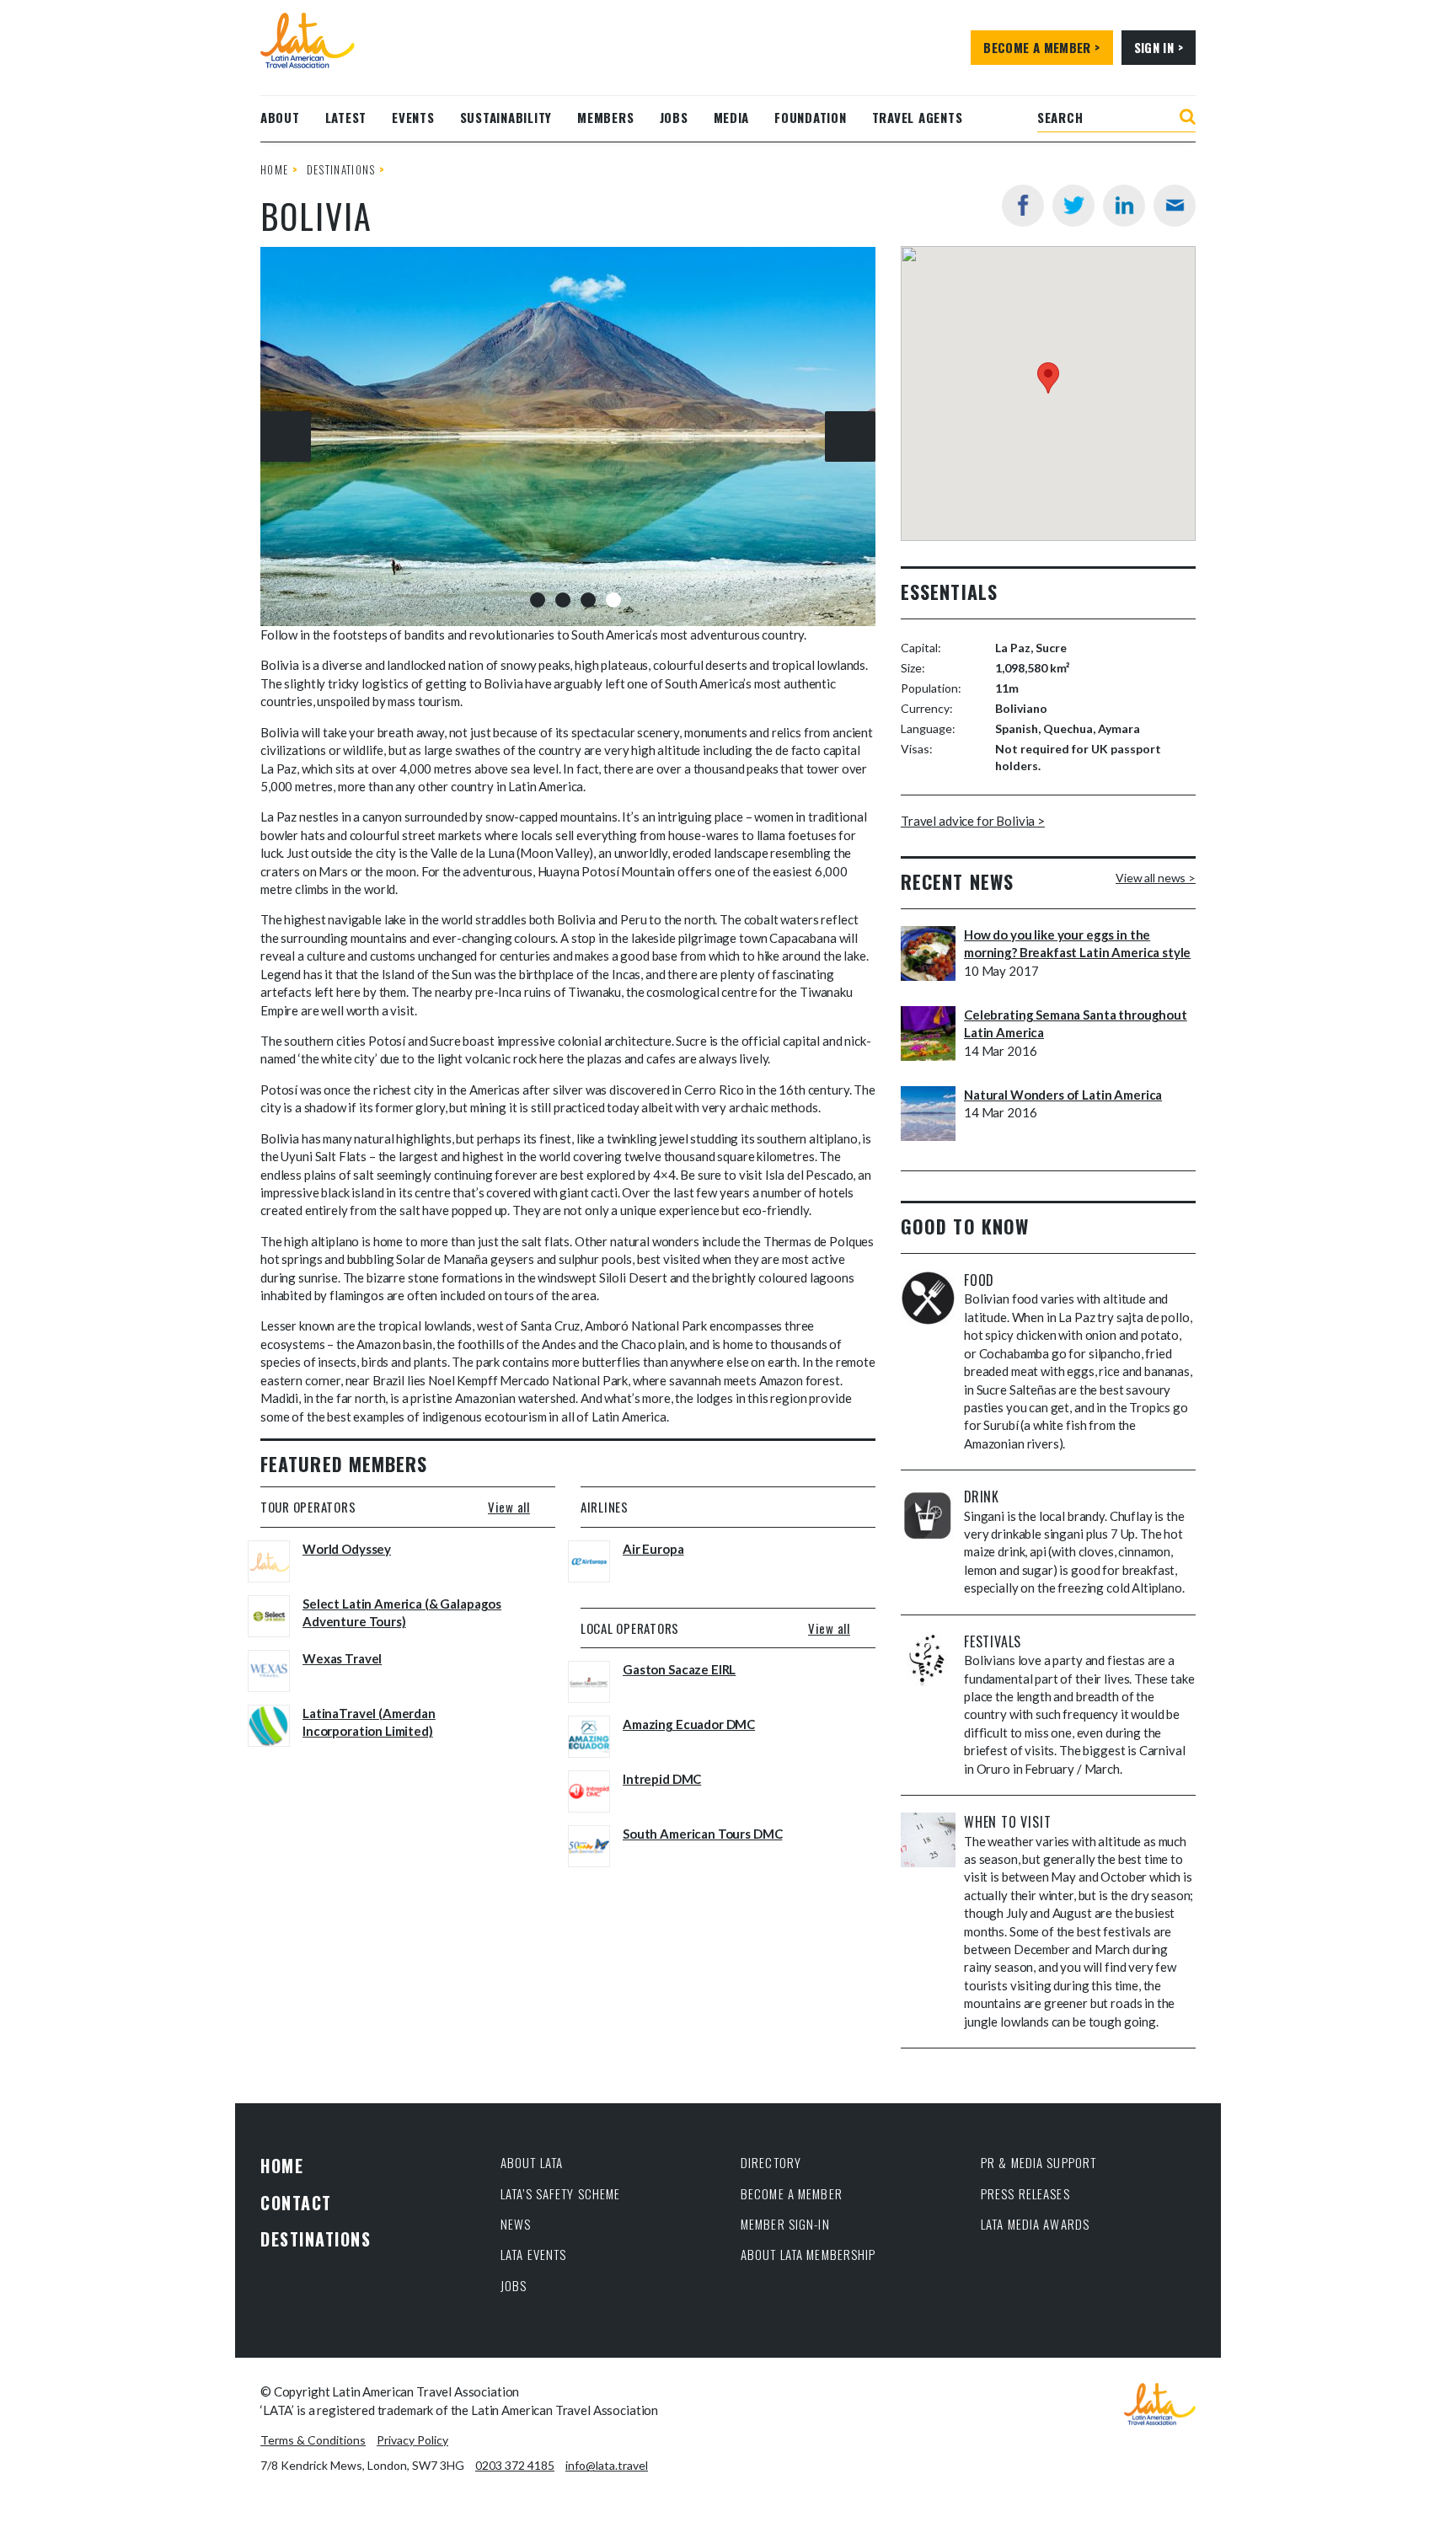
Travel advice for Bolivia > (973, 821)
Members (605, 117)
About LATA (532, 2162)
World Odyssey (347, 1549)
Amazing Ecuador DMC (689, 1724)
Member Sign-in (785, 2224)
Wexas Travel (342, 1658)
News (516, 2224)
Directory (771, 2162)
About (280, 117)
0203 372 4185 (515, 2465)
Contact (296, 2203)
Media (732, 117)
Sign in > (1159, 47)
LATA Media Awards (1035, 2224)
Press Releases (1025, 2193)
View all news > (1156, 878)
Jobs (674, 117)
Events (413, 117)
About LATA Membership (808, 2254)
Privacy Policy (412, 2440)
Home (274, 169)
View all (509, 1507)
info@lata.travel (607, 2465)
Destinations (341, 169)
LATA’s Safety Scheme (561, 2193)
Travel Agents (918, 117)
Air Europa (653, 1549)
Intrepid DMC (662, 1779)
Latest (346, 117)
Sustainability (506, 117)
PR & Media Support (1038, 2162)
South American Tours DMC (702, 1834)
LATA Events (533, 2254)
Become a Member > (1041, 47)
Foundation (811, 117)
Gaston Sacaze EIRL (679, 1669)
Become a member (792, 2193)
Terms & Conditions (313, 2440)
